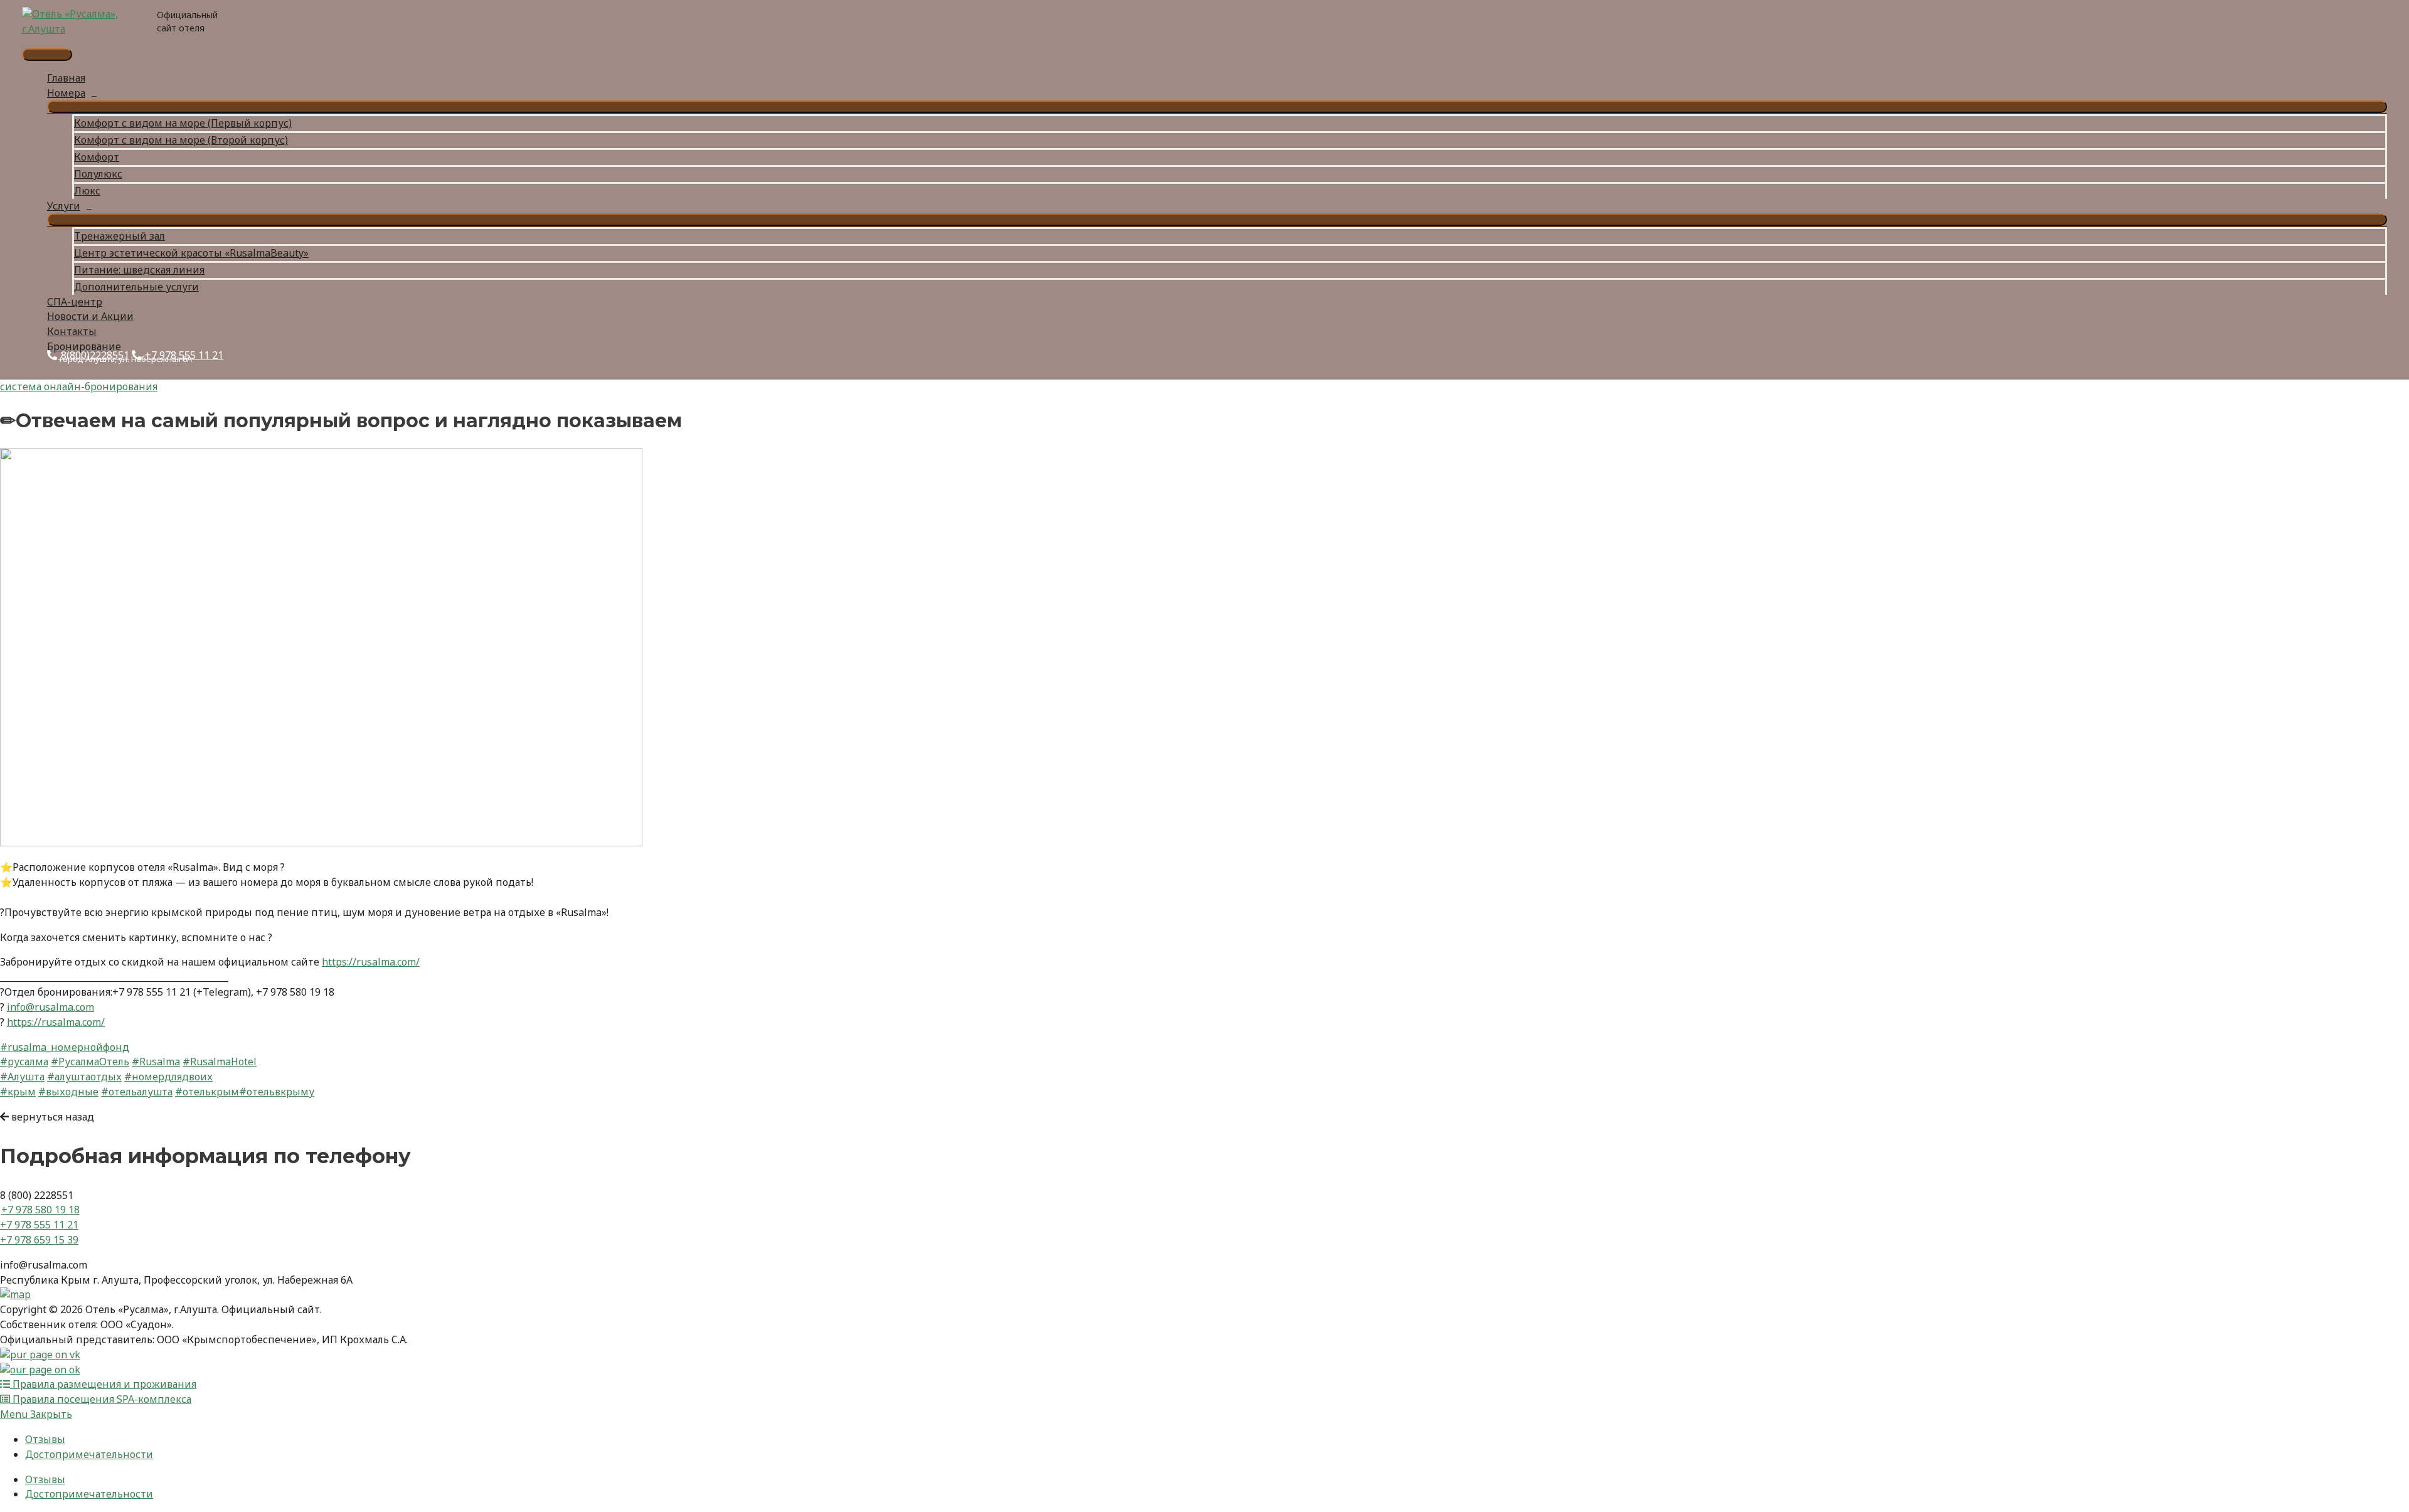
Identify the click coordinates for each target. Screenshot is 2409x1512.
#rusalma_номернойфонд (65, 1047)
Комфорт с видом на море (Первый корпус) (183, 123)
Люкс (87, 191)
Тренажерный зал (120, 236)
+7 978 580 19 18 (40, 1210)
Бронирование (84, 346)
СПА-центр (75, 302)
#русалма (24, 1062)
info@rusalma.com (51, 1007)
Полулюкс (98, 174)
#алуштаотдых (84, 1077)
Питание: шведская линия (139, 270)
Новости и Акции (90, 316)
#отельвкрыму (277, 1092)
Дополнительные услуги (136, 287)
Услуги (64, 206)
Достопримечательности (89, 1454)
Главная (66, 78)
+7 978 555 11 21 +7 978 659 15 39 (39, 1232)
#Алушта (22, 1077)
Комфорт (97, 157)
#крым (18, 1092)
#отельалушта (137, 1092)
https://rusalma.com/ (371, 962)
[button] (47, 1117)
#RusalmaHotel (220, 1062)
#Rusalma (156, 1062)
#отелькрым (207, 1092)
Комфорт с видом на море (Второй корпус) (181, 140)
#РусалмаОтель (90, 1062)
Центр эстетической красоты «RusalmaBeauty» (191, 253)
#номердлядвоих (168, 1077)
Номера (66, 93)
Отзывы (45, 1439)
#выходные (68, 1092)
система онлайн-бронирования (79, 386)
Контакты (72, 331)
